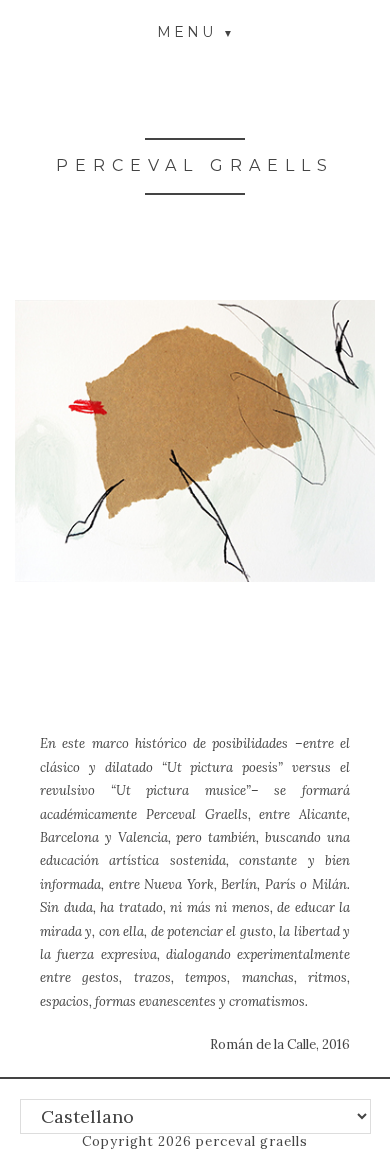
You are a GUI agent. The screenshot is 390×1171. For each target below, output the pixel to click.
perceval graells (195, 165)
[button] (195, 31)
